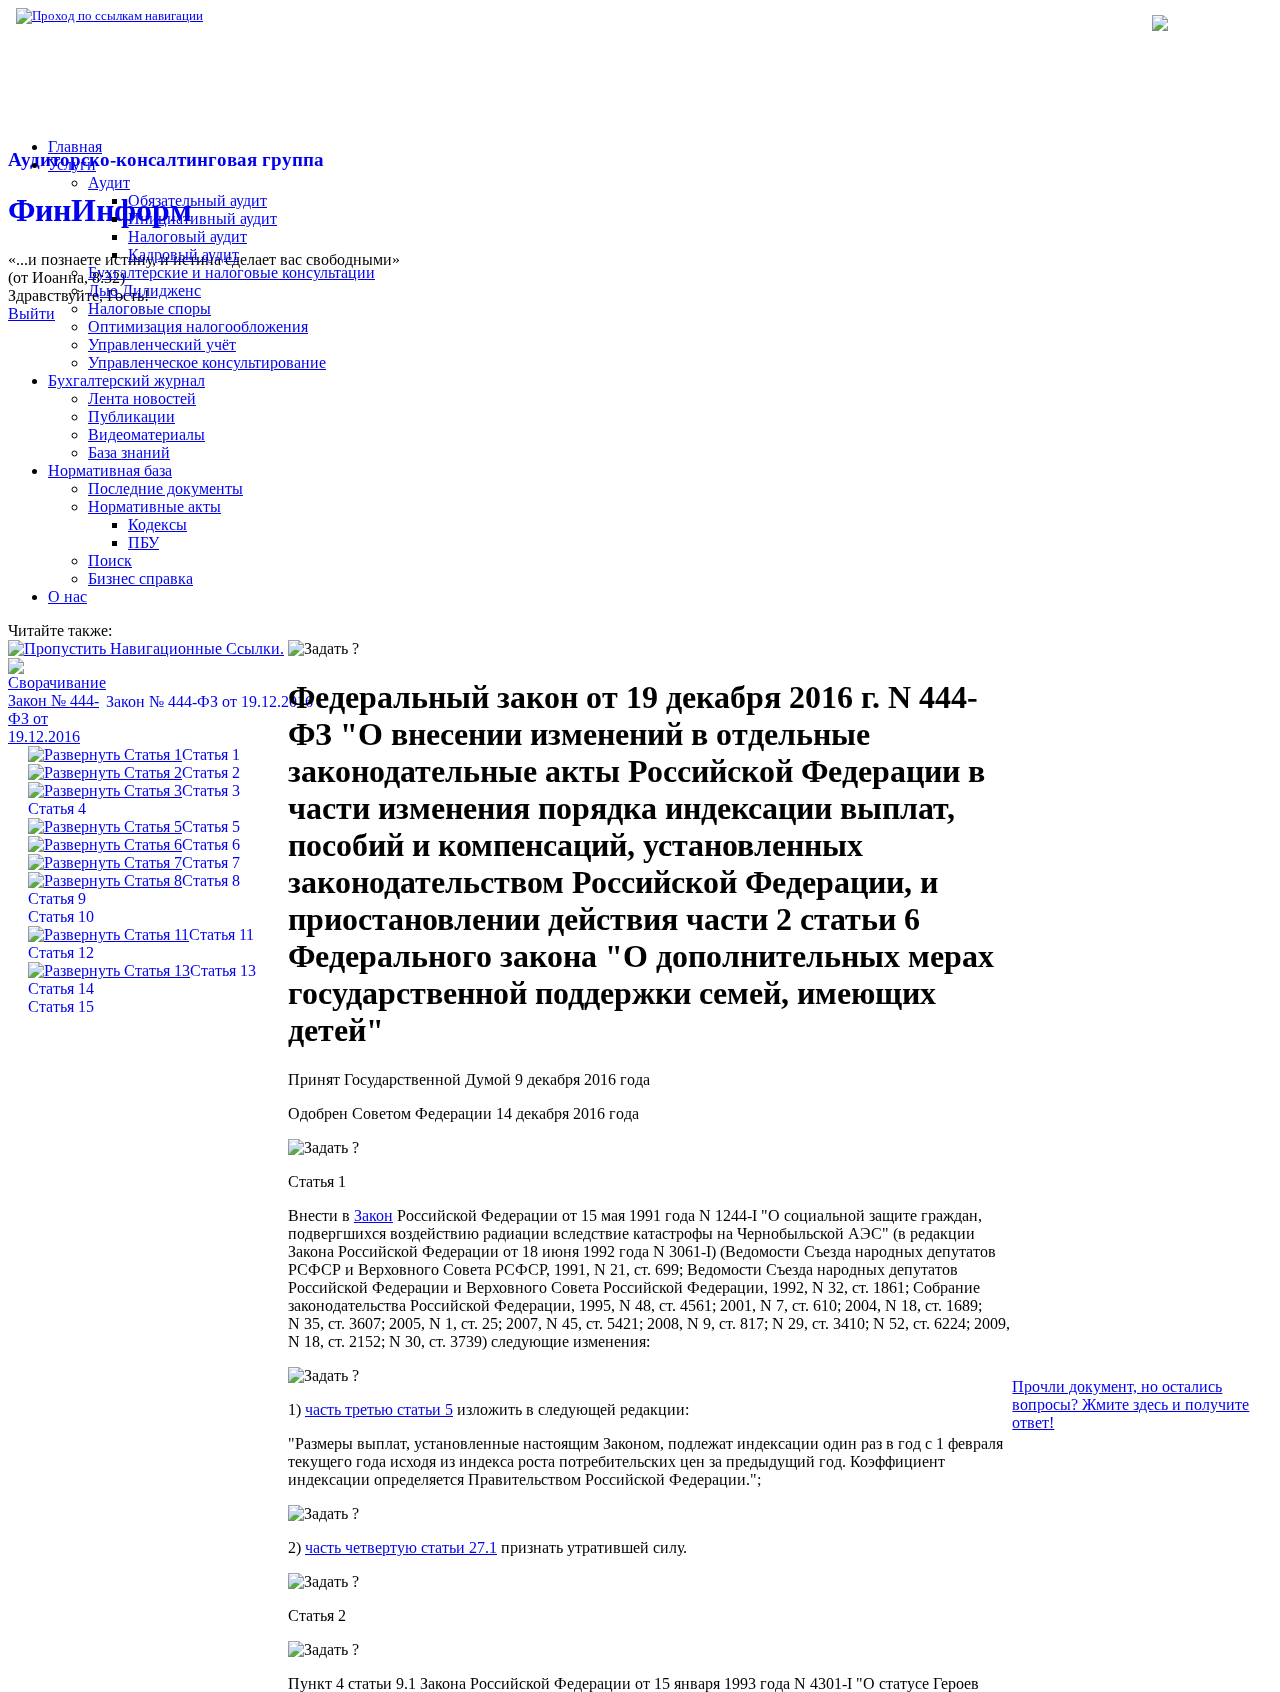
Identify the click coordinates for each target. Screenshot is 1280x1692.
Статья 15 (61, 1006)
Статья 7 (211, 862)
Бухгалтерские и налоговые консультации (231, 272)
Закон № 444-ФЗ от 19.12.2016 (209, 701)
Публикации (131, 416)
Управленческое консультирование (207, 362)
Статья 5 (211, 826)
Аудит (109, 182)
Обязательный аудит (197, 200)
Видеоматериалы (146, 434)
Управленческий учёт (162, 344)
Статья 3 (211, 790)
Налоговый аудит (187, 236)
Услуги (72, 164)
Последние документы (165, 488)
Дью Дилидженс (144, 290)
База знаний (129, 452)
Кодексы (157, 524)
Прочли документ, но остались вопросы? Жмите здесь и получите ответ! (1130, 1404)
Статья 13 (223, 970)
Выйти (31, 313)
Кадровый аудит (183, 254)
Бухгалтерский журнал (126, 380)
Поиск (110, 560)
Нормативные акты (154, 506)
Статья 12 (61, 952)
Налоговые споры (149, 308)
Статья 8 (211, 880)
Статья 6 (211, 844)
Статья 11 (221, 934)
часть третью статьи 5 (379, 1409)
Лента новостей (142, 398)
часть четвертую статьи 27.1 (401, 1547)
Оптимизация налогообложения (198, 326)
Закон (373, 1215)
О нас (67, 596)
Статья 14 (61, 988)
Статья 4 (57, 808)
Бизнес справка (140, 578)
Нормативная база (270, 15)
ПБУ (143, 542)
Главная (75, 146)
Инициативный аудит (202, 218)
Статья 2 (211, 772)
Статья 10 (61, 916)
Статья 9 (57, 898)
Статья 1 (211, 754)
